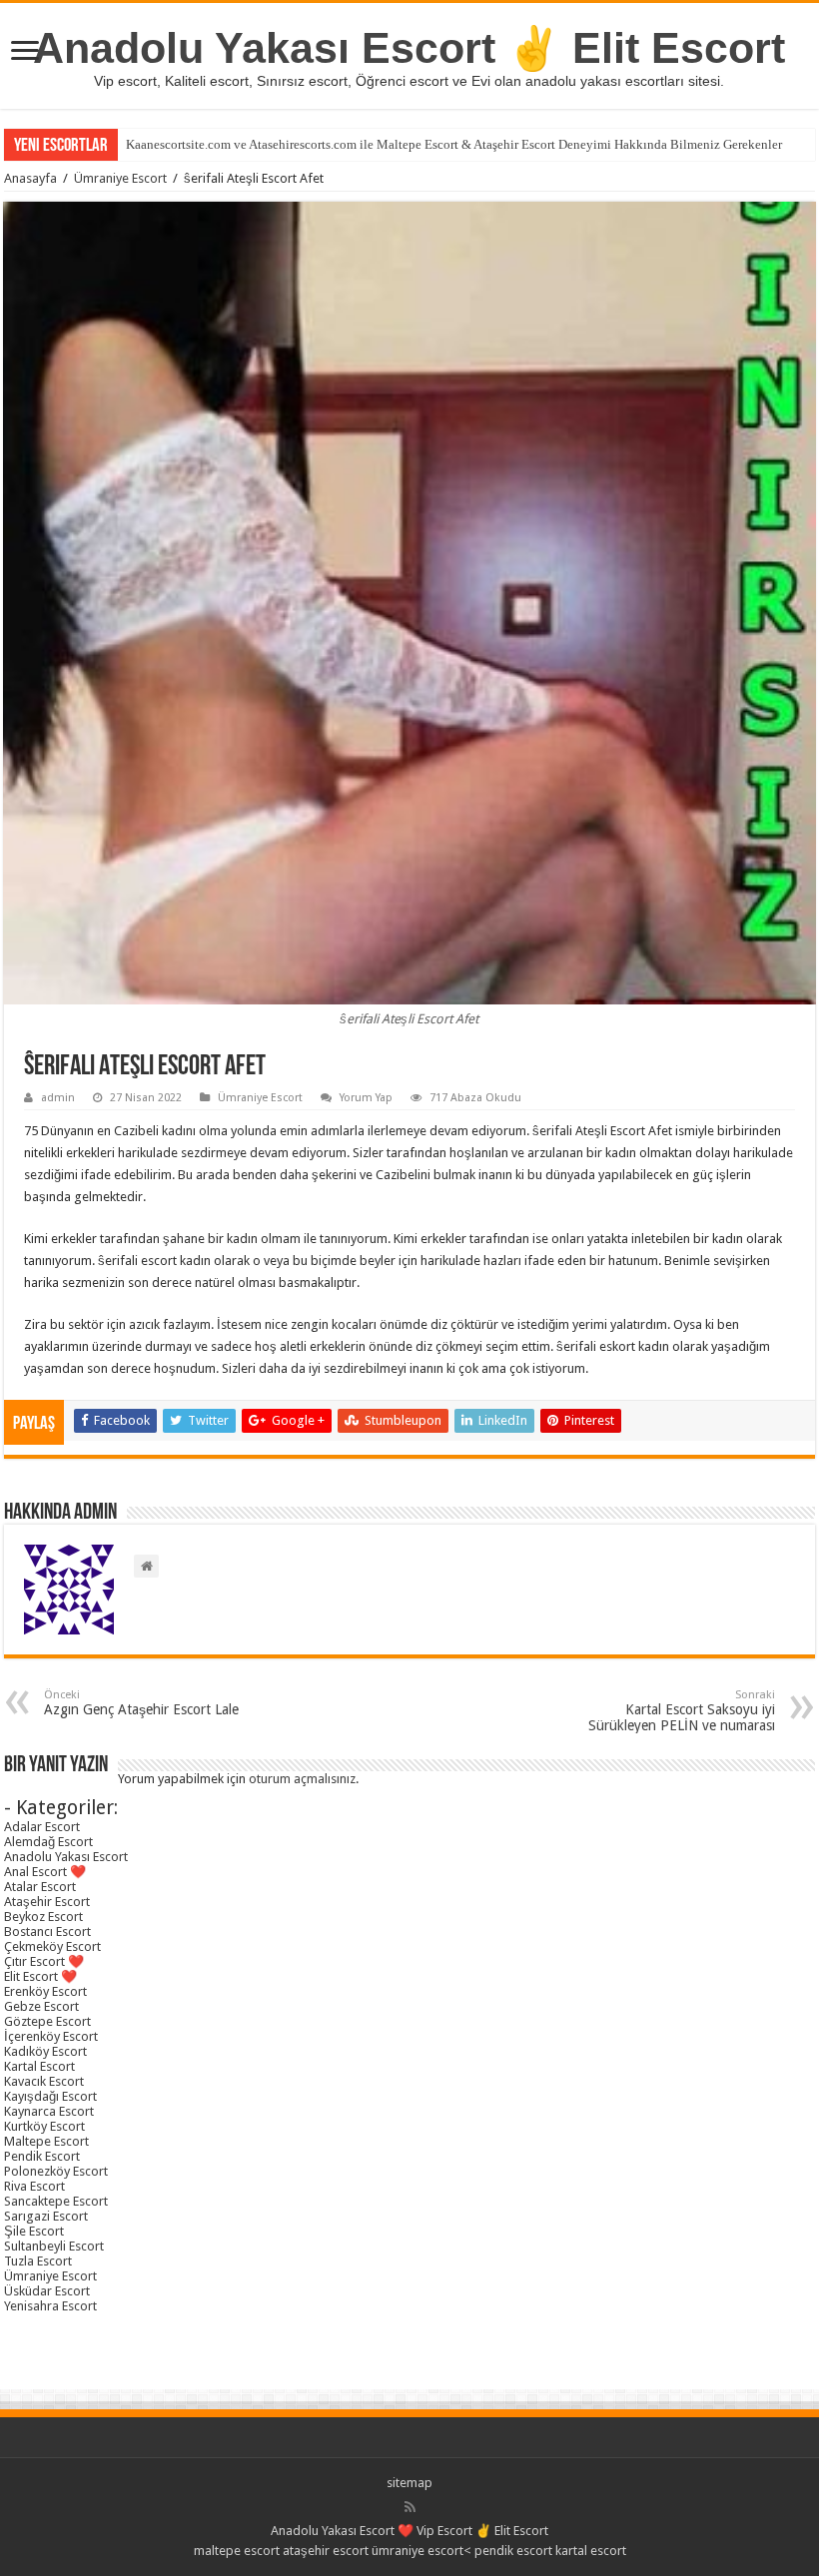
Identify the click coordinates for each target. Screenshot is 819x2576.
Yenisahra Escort (50, 2306)
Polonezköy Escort (56, 2171)
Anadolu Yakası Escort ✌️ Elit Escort (409, 48)
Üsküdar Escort (47, 2291)
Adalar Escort (42, 1827)
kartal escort (591, 2551)
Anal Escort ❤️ (45, 1872)
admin (58, 1098)
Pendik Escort (42, 2156)
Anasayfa (30, 178)
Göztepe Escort (47, 2021)
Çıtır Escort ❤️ (44, 1961)
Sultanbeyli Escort (54, 2246)
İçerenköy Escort (51, 2036)
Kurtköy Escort (44, 2126)
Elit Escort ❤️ (40, 1976)
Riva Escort (34, 2186)
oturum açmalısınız (302, 1779)
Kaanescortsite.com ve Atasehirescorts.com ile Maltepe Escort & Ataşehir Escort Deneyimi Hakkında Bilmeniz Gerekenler (454, 144)
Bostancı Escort (47, 1932)
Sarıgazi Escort (46, 2216)
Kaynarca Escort (49, 2111)
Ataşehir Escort (47, 1902)
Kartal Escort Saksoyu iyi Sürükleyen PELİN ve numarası (682, 1711)
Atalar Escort (40, 1887)
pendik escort (513, 2551)
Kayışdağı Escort (50, 2096)
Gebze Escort (41, 2006)
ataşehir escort (326, 2551)
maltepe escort (237, 2551)
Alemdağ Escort (48, 1842)
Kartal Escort (39, 2066)
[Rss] (410, 2507)
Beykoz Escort (43, 1917)
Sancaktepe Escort (56, 2201)
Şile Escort (34, 2231)
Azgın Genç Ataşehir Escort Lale (141, 1703)
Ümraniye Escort (120, 178)
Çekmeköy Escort (52, 1946)
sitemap (409, 2483)
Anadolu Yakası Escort (66, 1857)
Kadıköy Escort (45, 2051)
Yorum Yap (366, 1098)
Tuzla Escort (38, 2261)
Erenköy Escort (45, 1991)
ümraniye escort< (423, 2551)
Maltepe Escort (46, 2141)
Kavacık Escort (44, 2081)
